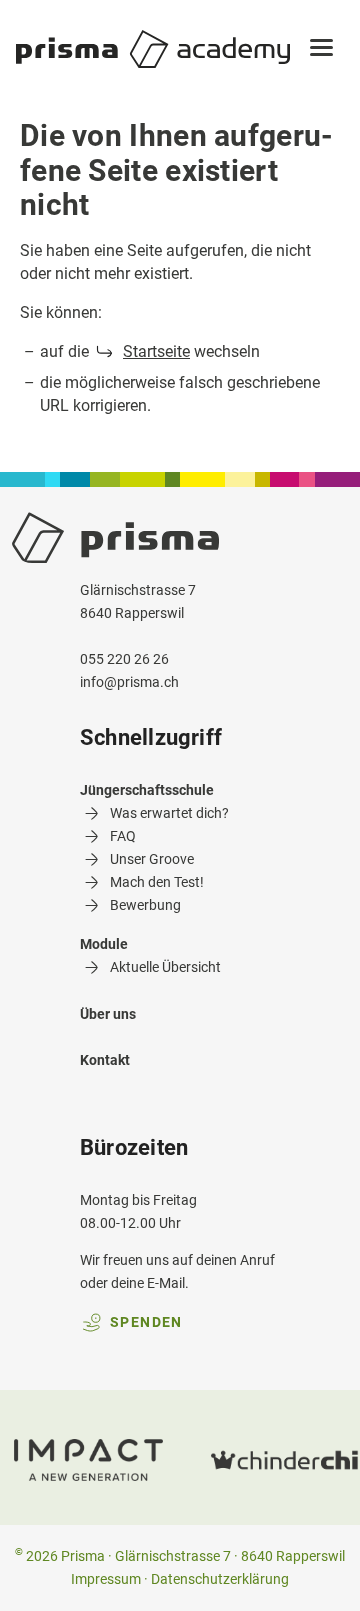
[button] (321, 49)
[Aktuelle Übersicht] (150, 991)
